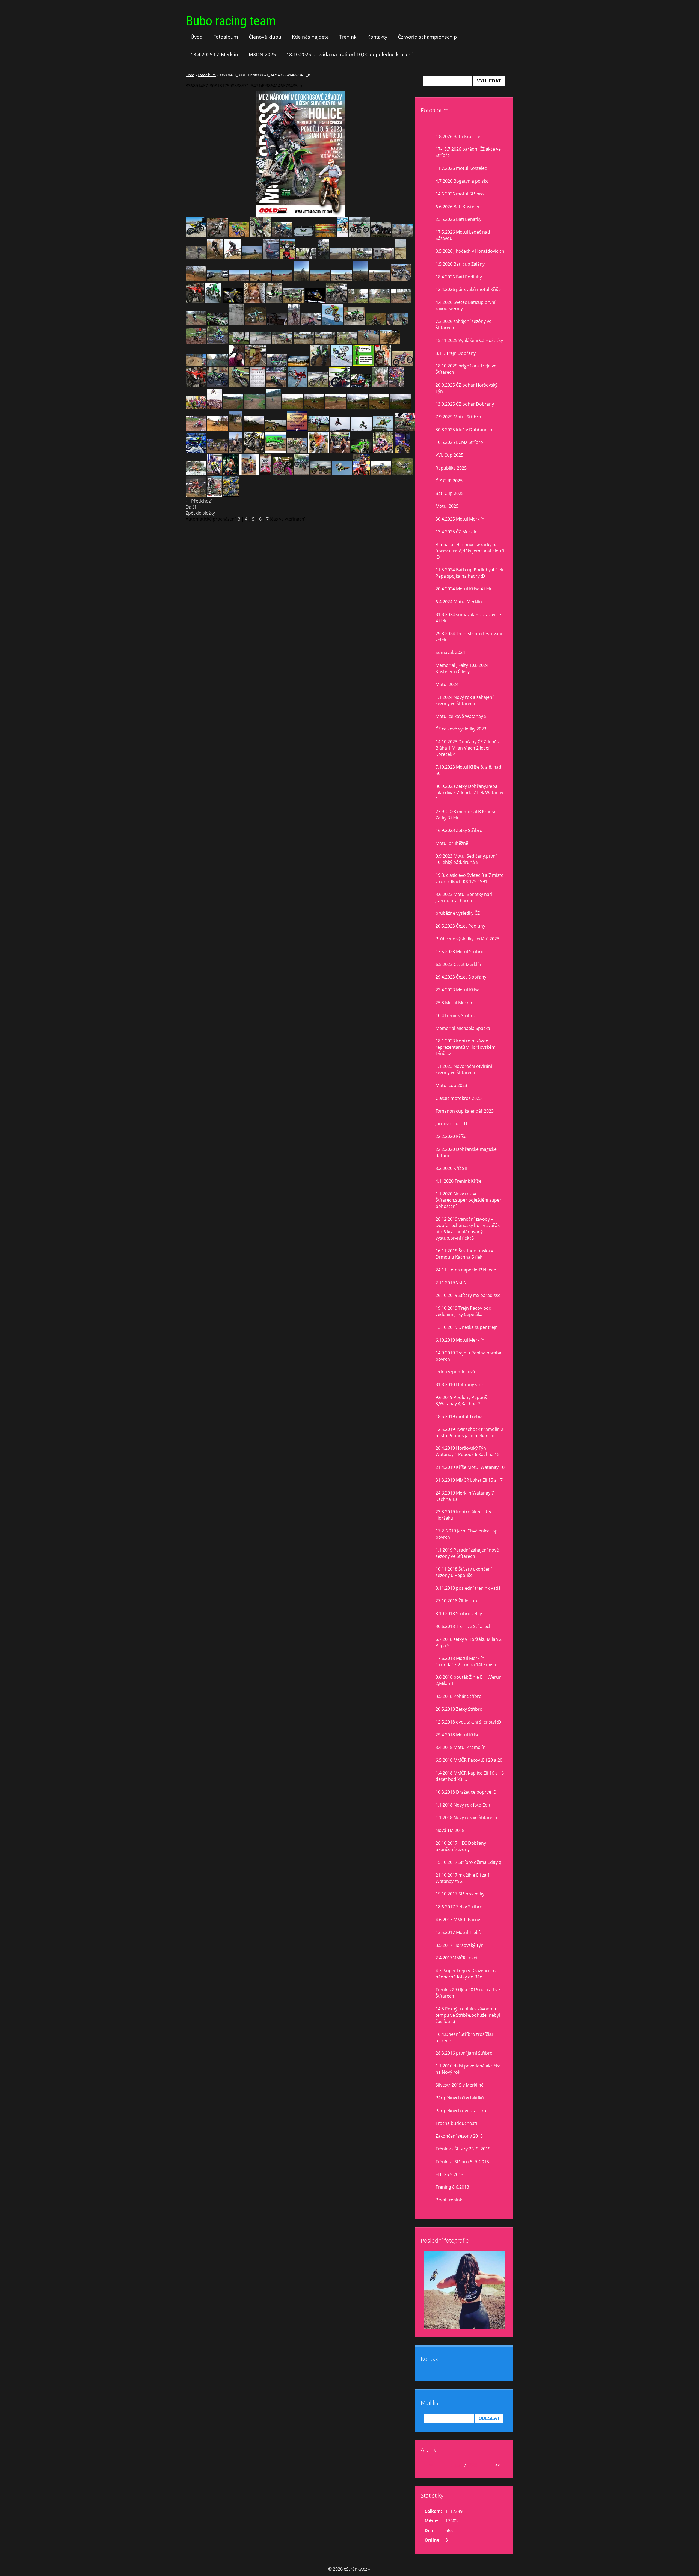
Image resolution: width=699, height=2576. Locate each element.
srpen (457, 2465)
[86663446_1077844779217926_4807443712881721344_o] (239, 236)
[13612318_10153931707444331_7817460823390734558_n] (361, 386)
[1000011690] (231, 495)
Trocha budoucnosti (456, 2123)
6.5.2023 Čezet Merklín (458, 964)
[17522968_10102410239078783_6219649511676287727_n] (233, 301)
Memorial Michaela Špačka (463, 1028)
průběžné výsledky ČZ (458, 913)
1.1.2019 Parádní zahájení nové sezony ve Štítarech (467, 1553)
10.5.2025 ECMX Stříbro (459, 442)
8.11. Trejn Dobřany (456, 353)
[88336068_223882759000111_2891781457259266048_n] (266, 473)
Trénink (348, 37)
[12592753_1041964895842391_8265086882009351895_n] (196, 473)
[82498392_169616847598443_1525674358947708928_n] (304, 236)
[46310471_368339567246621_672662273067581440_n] (358, 301)
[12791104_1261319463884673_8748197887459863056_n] (258, 386)
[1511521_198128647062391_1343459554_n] (342, 473)
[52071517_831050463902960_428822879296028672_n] (380, 280)
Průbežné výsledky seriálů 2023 (467, 939)
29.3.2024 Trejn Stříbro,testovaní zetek (469, 637)
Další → (193, 507)
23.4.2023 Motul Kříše (457, 990)
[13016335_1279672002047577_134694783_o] (314, 408)
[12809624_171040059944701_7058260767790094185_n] (383, 429)
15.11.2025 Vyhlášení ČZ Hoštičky (469, 340)
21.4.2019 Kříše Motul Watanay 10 (470, 1467)
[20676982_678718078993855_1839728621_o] (304, 342)
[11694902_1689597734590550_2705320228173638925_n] (196, 451)
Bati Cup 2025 (450, 493)
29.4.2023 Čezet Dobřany (461, 977)
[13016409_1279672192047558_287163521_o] (274, 408)
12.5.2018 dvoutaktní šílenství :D (468, 1722)
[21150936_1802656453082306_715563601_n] (217, 342)
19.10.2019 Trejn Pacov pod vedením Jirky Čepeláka (463, 1311)
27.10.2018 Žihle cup (456, 1601)
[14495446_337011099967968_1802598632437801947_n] (239, 386)
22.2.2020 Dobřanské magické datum (466, 1152)
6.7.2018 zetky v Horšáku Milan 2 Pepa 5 (469, 1642)
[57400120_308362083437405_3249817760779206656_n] (383, 258)
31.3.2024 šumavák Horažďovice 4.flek (468, 618)
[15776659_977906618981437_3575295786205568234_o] (299, 364)
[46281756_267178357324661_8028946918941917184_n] (196, 323)
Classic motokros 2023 (459, 1098)
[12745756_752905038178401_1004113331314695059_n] (405, 429)
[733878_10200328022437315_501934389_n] (297, 451)
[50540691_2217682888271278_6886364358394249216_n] (254, 301)
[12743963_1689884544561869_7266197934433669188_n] (254, 451)
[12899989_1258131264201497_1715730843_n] (236, 429)
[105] (277, 364)
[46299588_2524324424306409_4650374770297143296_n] (380, 301)
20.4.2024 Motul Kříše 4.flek (463, 589)
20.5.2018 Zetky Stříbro (459, 1709)
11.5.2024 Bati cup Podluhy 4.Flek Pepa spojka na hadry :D (469, 573)
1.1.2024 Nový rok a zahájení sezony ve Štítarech (464, 700)
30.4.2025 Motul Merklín (460, 519)
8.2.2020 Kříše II (451, 1168)
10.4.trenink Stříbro (455, 1015)
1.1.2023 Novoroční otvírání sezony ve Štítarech (464, 1069)
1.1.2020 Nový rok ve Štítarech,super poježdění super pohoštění (468, 1200)
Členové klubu (265, 37)
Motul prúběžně (452, 843)
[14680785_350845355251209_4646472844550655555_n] (342, 364)
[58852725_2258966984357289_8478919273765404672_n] (323, 258)
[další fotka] (406, 154)
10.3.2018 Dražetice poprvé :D (466, 1792)
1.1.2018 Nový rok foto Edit (463, 1805)
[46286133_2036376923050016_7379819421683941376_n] (401, 301)
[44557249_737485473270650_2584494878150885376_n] (217, 323)
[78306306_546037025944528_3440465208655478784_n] (196, 258)
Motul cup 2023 (451, 1085)
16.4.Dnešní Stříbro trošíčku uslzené (464, 2037)
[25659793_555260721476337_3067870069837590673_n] (274, 301)
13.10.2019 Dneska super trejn (467, 1327)
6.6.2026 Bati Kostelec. (458, 207)
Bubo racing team (231, 21)
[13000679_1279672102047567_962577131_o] (379, 408)
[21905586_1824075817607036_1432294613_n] (196, 342)
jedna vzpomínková (455, 1372)
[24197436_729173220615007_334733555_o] (277, 323)
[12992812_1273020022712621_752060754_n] (196, 429)
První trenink (449, 2200)
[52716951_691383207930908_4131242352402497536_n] (239, 280)
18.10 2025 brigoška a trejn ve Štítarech (466, 369)
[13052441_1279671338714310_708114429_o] (233, 408)
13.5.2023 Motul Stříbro (460, 952)
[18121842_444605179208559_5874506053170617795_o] (302, 473)
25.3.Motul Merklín (454, 1003)
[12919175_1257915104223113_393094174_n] (217, 429)
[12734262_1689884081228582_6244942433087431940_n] (275, 451)
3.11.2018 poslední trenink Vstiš (468, 1588)
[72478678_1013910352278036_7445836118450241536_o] (359, 236)
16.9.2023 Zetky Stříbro (459, 830)
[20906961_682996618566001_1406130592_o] (261, 342)
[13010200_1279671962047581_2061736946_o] (357, 408)
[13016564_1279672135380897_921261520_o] (255, 408)
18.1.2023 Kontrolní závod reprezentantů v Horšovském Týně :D (466, 1047)
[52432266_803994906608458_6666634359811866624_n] (261, 280)
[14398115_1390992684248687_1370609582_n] (318, 386)
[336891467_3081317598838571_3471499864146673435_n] (214, 495)
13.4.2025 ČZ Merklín (214, 54)
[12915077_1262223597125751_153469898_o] (275, 429)
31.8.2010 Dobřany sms (460, 1384)
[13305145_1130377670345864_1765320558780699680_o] (196, 408)
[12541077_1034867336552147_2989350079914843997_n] (230, 473)
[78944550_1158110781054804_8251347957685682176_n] (342, 236)
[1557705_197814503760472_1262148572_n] (403, 473)
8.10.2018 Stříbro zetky (459, 1614)
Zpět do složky (200, 513)
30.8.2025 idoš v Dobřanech (464, 430)
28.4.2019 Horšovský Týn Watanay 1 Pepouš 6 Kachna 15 (468, 1451)
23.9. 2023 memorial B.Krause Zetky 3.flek (466, 815)
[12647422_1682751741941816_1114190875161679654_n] (383, 451)
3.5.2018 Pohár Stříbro (459, 1696)
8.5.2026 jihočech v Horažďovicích (470, 251)
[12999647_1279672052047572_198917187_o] (400, 408)
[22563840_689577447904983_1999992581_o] (376, 323)
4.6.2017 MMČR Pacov (458, 1920)
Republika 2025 (451, 468)
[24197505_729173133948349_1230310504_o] (311, 323)
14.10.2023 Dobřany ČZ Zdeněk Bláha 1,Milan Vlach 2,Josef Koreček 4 (467, 748)
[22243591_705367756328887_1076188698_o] (397, 323)
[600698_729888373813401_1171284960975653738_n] (214, 408)
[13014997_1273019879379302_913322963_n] (336, 408)
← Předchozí (199, 501)
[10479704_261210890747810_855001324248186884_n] (249, 473)
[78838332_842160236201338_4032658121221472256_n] (271, 258)
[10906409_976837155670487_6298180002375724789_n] (320, 473)
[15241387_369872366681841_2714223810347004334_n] (261, 236)
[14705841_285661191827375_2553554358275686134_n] (363, 364)
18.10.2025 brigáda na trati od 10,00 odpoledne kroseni (350, 54)
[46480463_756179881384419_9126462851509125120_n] (337, 301)
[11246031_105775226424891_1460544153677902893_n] (340, 451)
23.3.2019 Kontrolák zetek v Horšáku (463, 1515)
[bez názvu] (217, 451)
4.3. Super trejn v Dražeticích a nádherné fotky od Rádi (467, 1974)
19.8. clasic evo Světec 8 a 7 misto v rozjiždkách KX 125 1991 (470, 878)
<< (431, 2465)
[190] (380, 386)
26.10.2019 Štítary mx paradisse (468, 1295)
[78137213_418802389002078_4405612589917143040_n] (233, 258)
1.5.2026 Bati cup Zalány (460, 264)
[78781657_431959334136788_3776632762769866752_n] (403, 236)
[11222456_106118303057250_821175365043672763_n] (362, 451)
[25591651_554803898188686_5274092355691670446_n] (255, 323)
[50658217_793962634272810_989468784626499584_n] (213, 301)
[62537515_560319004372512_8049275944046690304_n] (287, 258)
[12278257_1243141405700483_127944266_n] (319, 429)
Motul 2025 (447, 506)
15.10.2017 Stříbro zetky (460, 1894)
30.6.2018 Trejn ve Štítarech (464, 1626)
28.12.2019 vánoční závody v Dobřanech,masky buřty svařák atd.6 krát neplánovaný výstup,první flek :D (468, 1228)
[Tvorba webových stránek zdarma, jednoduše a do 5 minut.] (369, 2570)
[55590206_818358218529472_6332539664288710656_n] (217, 280)
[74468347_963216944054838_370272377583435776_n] (252, 258)
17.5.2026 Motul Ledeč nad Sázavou (463, 235)
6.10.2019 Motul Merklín (460, 1340)
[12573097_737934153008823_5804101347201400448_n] (214, 473)
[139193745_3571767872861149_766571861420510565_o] (362, 473)
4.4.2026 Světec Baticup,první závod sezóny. (465, 305)
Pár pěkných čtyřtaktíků (460, 2098)
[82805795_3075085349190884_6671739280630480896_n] (282, 236)
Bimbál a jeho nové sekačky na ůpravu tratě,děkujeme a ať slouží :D (470, 551)
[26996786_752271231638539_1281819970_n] (236, 323)
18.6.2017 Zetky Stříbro (459, 1907)
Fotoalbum (226, 37)
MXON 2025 (262, 54)
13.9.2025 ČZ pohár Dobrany (465, 404)
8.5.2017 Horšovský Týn (460, 1945)
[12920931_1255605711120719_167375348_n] (254, 429)
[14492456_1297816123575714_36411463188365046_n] (195, 301)
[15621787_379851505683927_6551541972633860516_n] (320, 364)
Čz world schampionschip (427, 37)
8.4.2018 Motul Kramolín (460, 1747)
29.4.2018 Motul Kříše (457, 1735)
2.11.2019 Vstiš (451, 1283)
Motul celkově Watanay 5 (461, 716)
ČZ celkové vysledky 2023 (461, 729)
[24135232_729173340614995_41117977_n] (294, 323)
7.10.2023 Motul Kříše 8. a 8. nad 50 (468, 770)
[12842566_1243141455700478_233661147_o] (340, 429)
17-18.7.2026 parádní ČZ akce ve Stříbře (468, 152)
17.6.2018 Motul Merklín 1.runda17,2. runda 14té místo (467, 1661)
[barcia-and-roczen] (196, 495)
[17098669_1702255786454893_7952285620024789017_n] (217, 236)
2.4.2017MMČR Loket (457, 1958)
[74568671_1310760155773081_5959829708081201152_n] (381, 236)
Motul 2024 (447, 684)
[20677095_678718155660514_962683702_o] (282, 342)
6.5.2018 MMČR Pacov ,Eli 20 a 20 (469, 1760)
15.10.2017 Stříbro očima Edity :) (468, 1862)
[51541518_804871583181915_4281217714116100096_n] (401, 280)
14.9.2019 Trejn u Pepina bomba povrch (468, 1356)
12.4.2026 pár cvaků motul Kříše (468, 289)
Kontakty (377, 37)
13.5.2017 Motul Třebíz (459, 1932)
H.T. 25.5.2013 (449, 2174)
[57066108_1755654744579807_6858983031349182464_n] (401, 258)
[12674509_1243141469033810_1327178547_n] (362, 429)
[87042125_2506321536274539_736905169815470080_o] (196, 236)
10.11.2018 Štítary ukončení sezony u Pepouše (464, 1572)
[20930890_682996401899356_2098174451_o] (239, 342)
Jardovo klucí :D (451, 1124)
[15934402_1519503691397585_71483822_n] (236, 364)
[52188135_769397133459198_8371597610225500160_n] (282, 280)
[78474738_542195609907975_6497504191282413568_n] (215, 258)
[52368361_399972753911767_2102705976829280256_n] (320, 280)
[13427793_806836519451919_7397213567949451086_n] (396, 386)
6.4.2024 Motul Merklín (459, 602)
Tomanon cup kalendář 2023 (465, 1111)
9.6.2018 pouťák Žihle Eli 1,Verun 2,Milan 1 (469, 1680)
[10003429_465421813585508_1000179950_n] (315, 301)
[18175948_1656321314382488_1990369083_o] (368, 342)
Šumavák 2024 (450, 652)
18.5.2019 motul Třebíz (459, 1416)
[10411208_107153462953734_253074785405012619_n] (333, 323)
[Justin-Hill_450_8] (381, 473)
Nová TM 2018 (450, 1830)
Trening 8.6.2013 (452, 2187)
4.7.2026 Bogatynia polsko (462, 181)
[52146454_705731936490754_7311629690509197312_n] (361, 280)
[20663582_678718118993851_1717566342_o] (325, 342)
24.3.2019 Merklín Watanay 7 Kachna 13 (465, 1496)
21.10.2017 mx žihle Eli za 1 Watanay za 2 (463, 1878)
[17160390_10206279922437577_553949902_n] (196, 364)
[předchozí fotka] (195, 154)
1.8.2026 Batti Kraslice (458, 136)
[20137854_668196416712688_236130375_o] (347, 342)
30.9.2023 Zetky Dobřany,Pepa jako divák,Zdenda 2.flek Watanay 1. (469, 792)
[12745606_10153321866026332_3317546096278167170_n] (236, 451)
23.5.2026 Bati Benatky (458, 219)
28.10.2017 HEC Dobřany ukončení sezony (461, 1846)
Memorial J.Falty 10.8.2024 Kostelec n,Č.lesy (462, 668)
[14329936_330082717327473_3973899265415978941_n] (340, 386)
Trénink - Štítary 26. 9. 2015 (463, 2149)
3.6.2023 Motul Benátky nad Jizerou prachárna (464, 897)
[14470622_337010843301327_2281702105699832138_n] (217, 386)
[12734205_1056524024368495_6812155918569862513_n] (319, 451)
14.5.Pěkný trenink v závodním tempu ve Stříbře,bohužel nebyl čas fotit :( (468, 2015)
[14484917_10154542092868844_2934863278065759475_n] (276, 386)
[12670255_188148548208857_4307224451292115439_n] (402, 451)
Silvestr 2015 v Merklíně (460, 2085)
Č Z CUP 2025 (449, 481)
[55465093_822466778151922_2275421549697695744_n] (196, 280)
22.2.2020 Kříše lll (453, 1136)
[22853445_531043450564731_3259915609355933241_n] (354, 323)
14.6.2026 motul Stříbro (460, 194)
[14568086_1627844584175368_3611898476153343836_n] (383, 364)
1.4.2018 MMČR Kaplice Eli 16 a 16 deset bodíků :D (470, 1776)
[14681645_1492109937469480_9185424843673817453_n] (402, 364)
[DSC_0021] (390, 342)
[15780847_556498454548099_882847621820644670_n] (255, 364)
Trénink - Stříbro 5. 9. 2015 (462, 2162)
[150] (217, 364)
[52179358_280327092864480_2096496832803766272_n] (301, 280)
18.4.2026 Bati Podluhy (459, 277)
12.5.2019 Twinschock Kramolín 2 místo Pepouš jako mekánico (469, 1432)
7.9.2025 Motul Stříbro (458, 417)
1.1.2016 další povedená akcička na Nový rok (468, 2069)
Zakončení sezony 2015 (459, 2136)
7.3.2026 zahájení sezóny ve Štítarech (463, 324)
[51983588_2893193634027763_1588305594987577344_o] (283, 473)
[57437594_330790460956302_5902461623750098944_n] (362, 258)
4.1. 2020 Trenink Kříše (458, 1181)
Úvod (197, 37)
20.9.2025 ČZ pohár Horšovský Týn (467, 388)
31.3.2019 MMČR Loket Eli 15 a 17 (469, 1480)
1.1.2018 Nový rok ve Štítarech (466, 1817)
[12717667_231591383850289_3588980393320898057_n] (297, 429)
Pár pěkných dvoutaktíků (461, 2111)
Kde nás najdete (310, 37)
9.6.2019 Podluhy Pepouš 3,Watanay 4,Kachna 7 (461, 1400)
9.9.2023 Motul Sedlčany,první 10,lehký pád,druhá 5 (466, 859)
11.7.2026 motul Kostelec (461, 168)
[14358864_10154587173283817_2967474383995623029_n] (297, 386)
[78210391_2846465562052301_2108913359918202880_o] (325, 236)
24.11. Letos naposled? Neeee (466, 1270)
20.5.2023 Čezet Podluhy (460, 926)
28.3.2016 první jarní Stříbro (464, 2053)
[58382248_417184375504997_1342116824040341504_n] (340, 258)
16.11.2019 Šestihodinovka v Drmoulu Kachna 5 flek (464, 1254)
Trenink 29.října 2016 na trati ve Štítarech (468, 1993)
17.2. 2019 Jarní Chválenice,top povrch (467, 1534)
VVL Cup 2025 (449, 455)
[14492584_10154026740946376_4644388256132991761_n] (196, 386)
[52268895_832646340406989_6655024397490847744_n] (342, 280)
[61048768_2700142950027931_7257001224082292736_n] (306, 258)
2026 (472, 2465)
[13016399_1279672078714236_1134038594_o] (293, 408)
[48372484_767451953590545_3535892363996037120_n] (293, 301)
